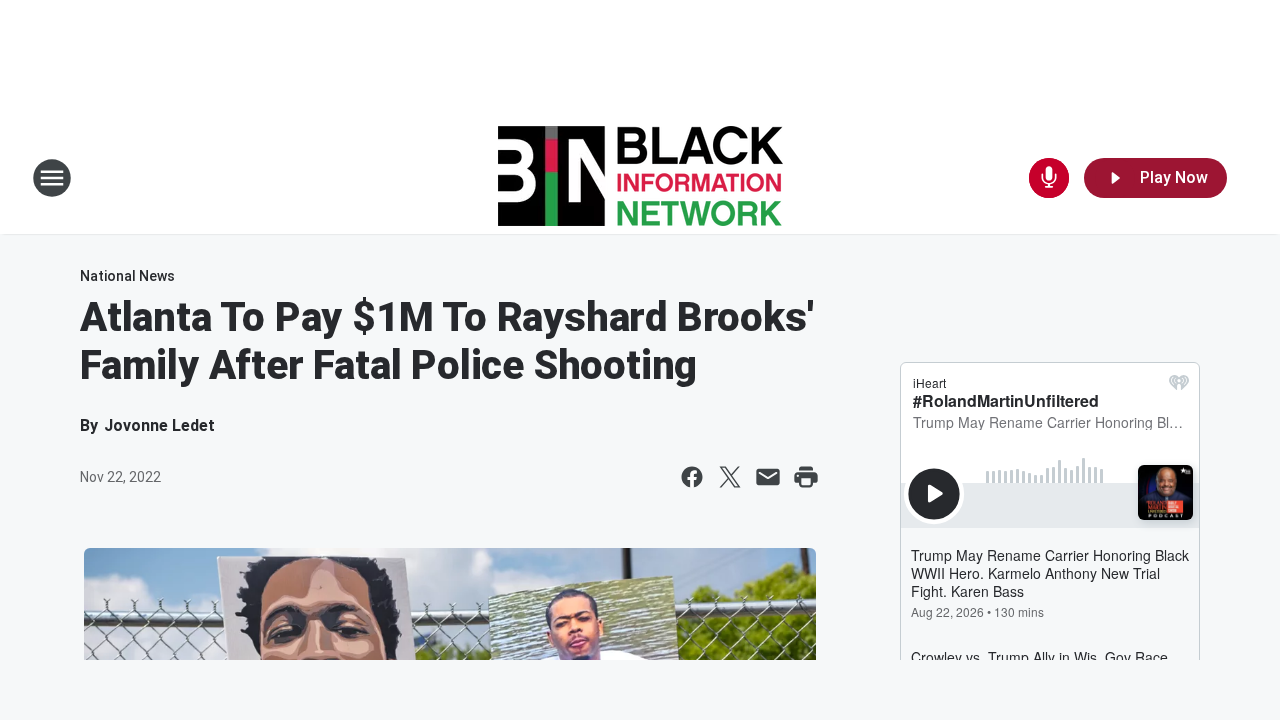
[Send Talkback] (1049, 178)
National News (127, 276)
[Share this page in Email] (768, 477)
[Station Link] (640, 178)
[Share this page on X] (730, 477)
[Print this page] (806, 477)
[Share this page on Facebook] (692, 477)
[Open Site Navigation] (52, 178)
